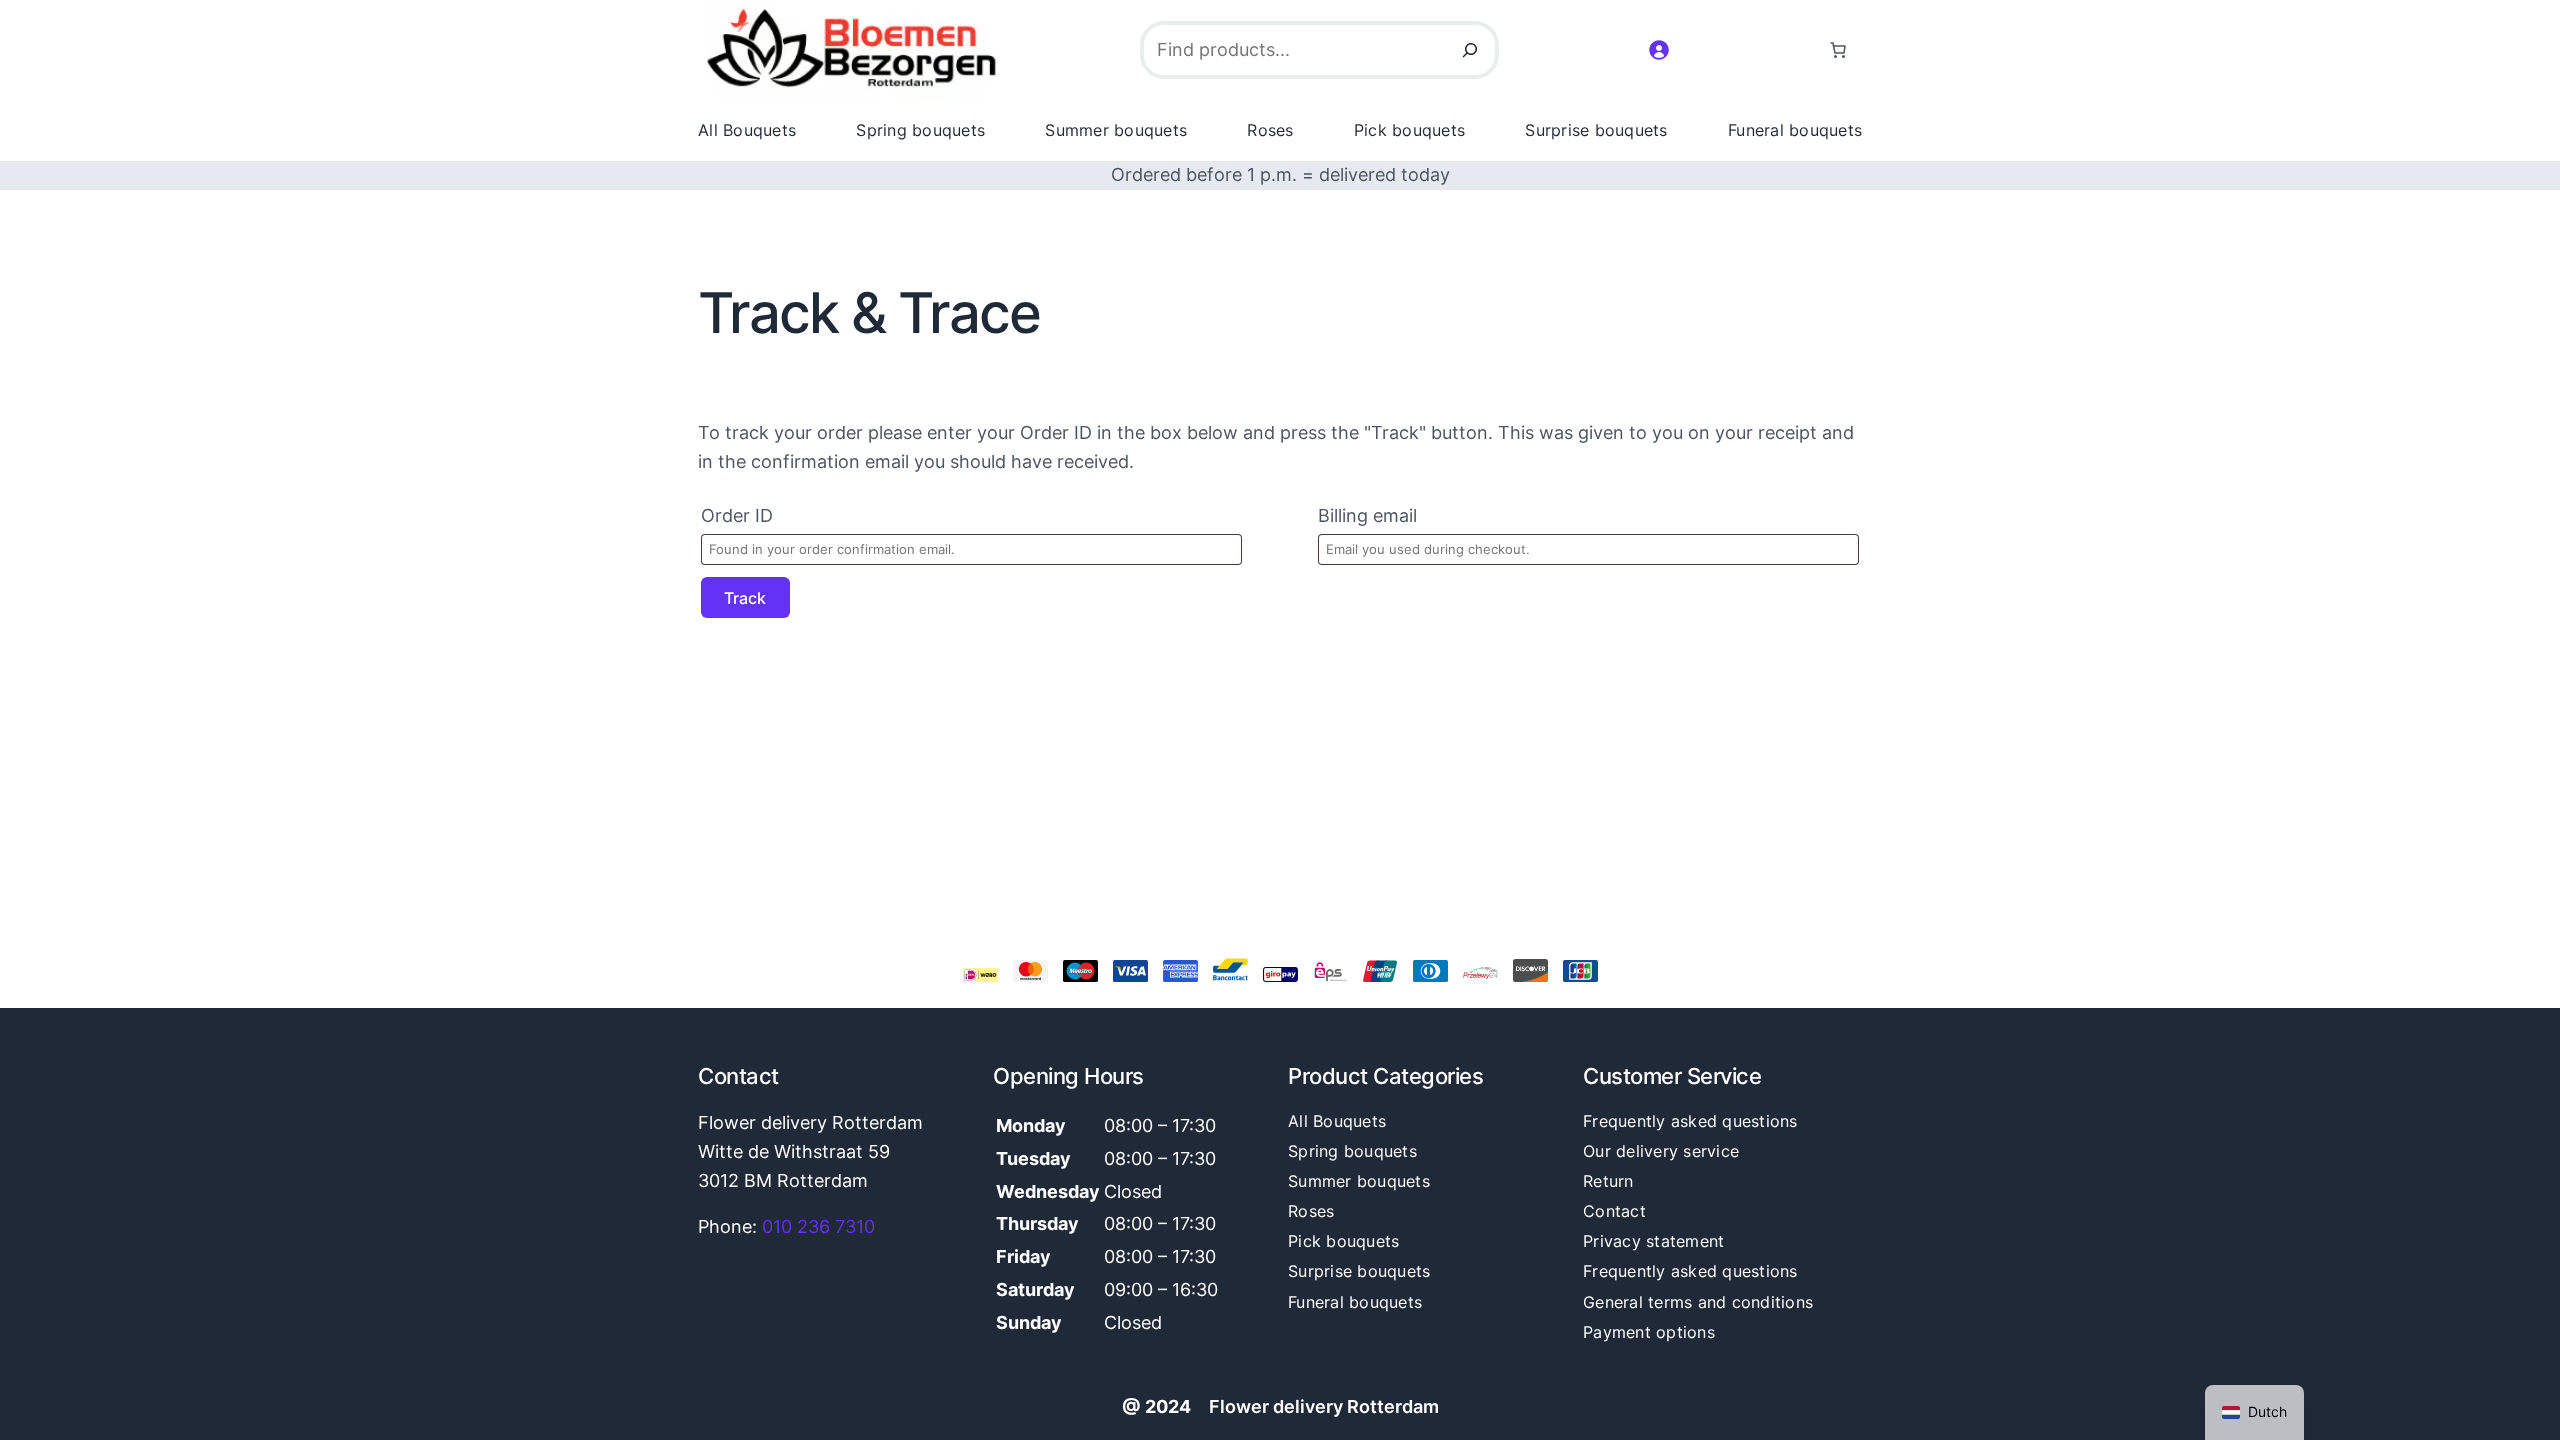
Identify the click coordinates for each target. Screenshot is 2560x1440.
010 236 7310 (818, 1226)
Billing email (1367, 515)
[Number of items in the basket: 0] (1838, 50)
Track (745, 598)
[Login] (1658, 49)
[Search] (1470, 50)
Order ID (737, 515)
